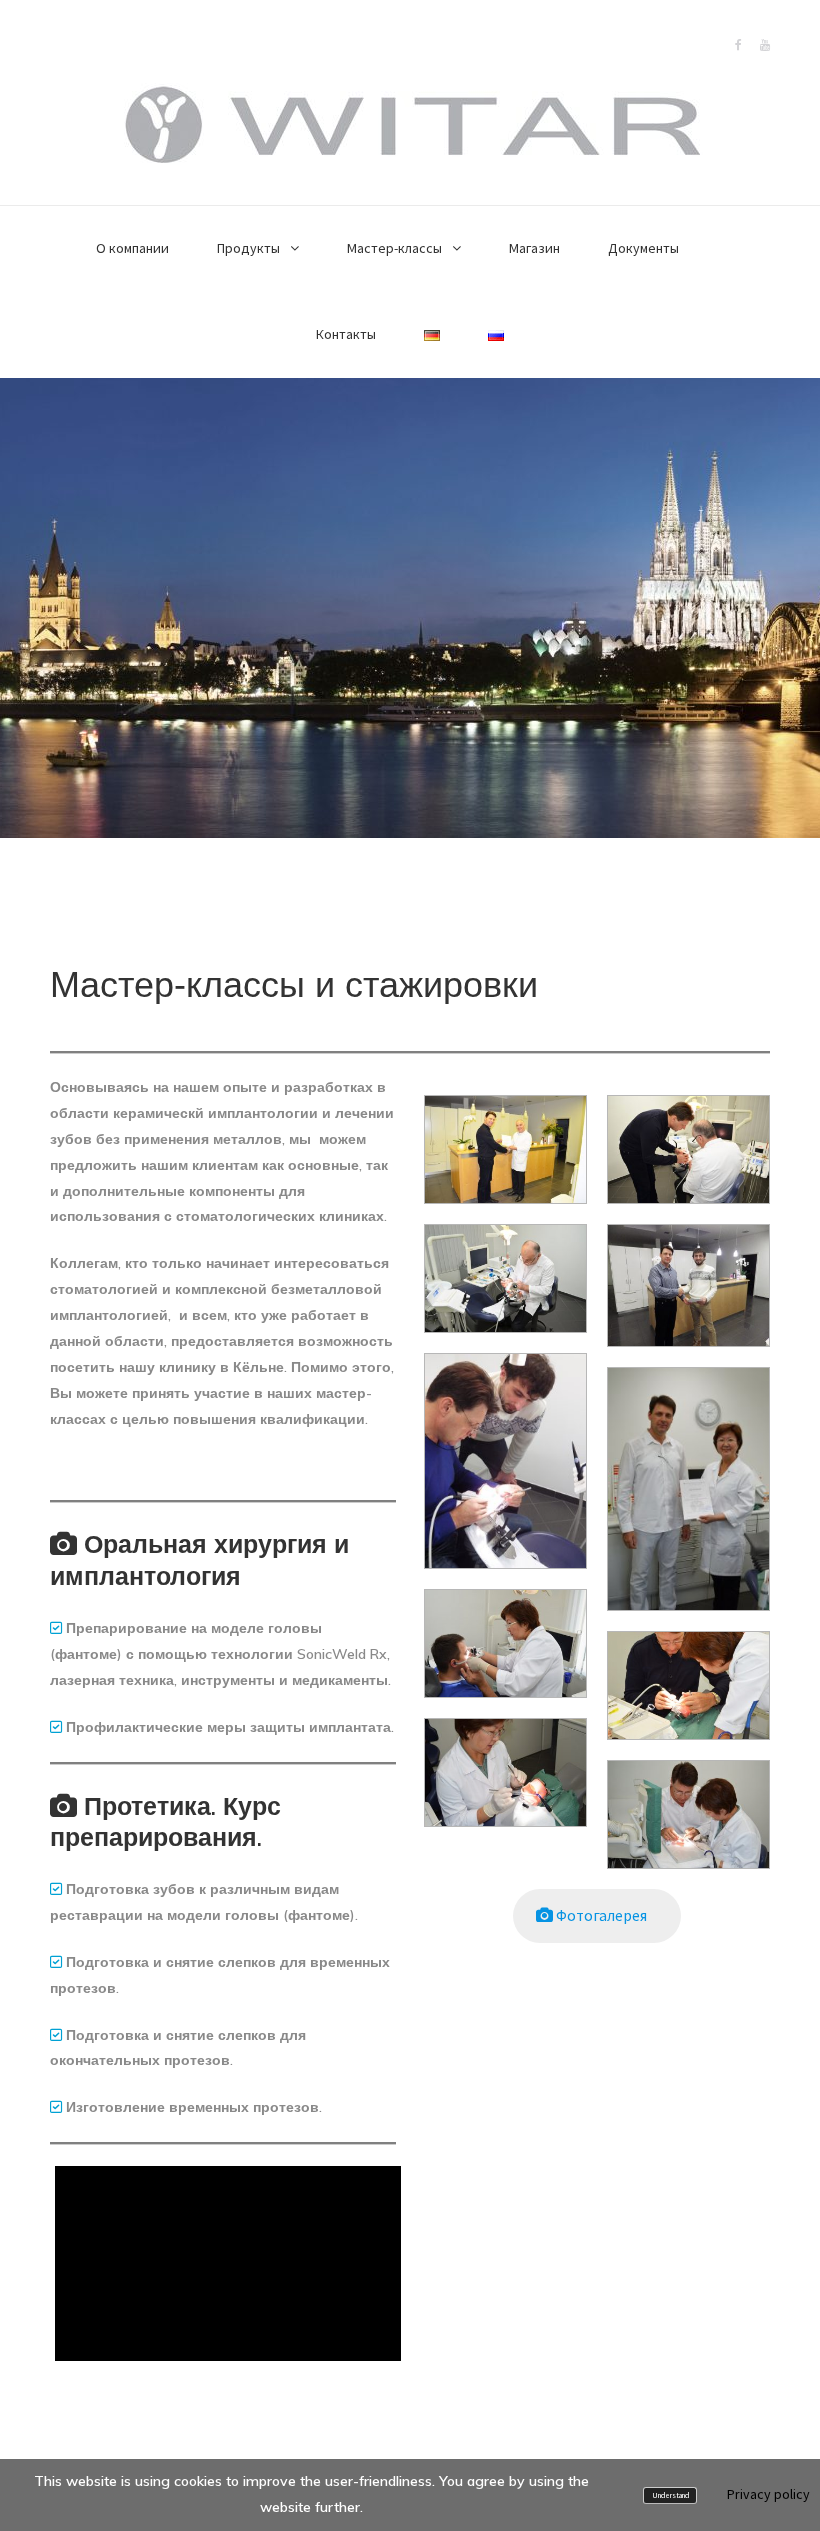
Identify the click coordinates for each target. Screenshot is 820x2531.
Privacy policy (768, 2494)
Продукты (248, 248)
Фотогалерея (606, 1915)
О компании (132, 248)
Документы (643, 248)
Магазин (534, 248)
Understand (670, 2495)
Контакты (346, 334)
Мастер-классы (394, 248)
